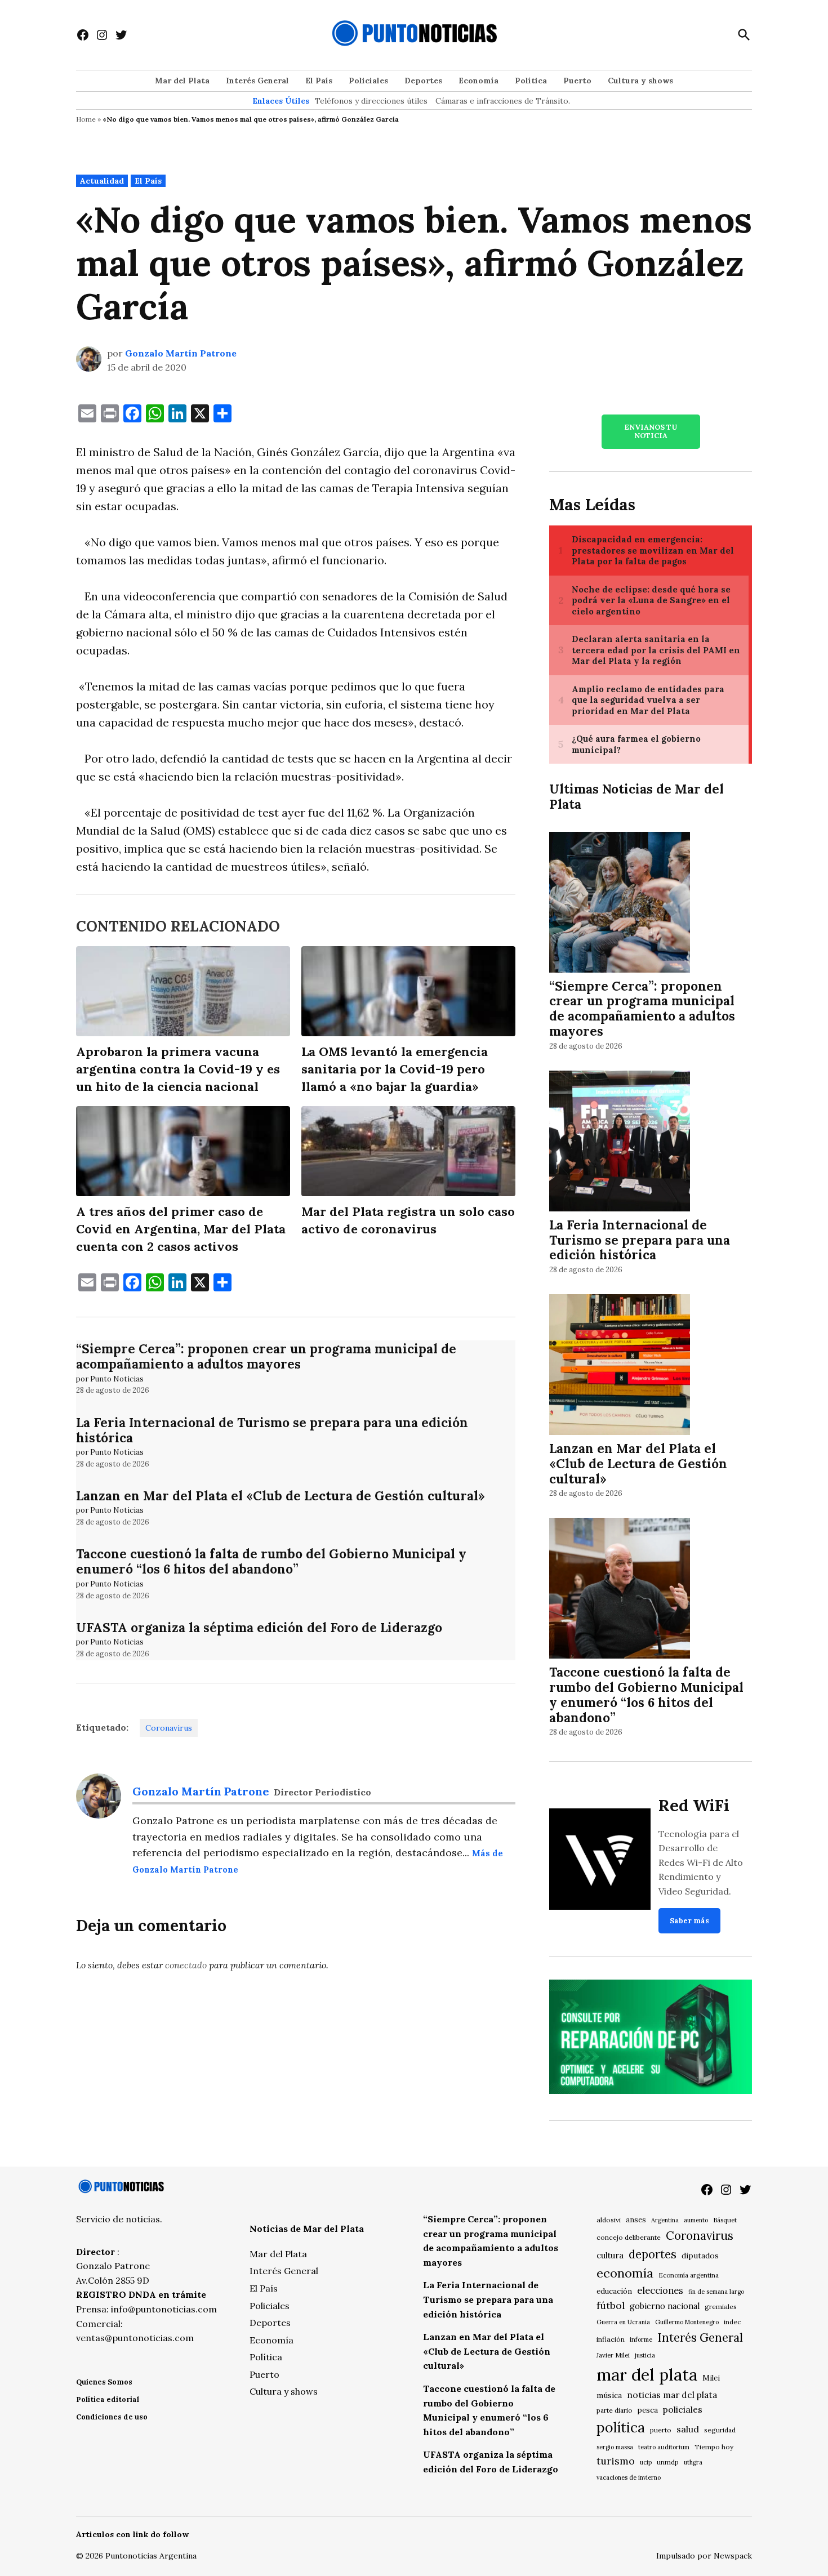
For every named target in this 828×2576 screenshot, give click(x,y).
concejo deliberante (629, 2237)
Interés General (257, 81)
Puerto (577, 81)
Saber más (689, 1921)
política (621, 2427)
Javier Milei (613, 2355)
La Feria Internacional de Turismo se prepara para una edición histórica (272, 1430)
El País (319, 81)
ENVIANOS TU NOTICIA (651, 431)
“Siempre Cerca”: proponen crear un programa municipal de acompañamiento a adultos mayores (266, 1356)
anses (636, 2220)
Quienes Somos (104, 2382)
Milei (711, 2378)
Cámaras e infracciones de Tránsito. (503, 101)
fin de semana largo (716, 2292)
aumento (696, 2220)
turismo (616, 2461)
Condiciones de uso (112, 2417)
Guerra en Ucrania (623, 2322)
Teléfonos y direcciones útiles (371, 101)
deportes (653, 2254)
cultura (610, 2255)
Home (86, 119)
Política (531, 81)
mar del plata (647, 2374)
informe (641, 2339)
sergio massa (615, 2447)
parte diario (615, 2410)
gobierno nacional (665, 2306)
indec (732, 2322)
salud (688, 2429)
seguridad (720, 2430)
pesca (648, 2410)
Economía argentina (689, 2275)
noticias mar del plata (672, 2395)
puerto (661, 2430)
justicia (645, 2355)
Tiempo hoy (714, 2447)
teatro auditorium (664, 2447)
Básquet (725, 2220)
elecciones (660, 2290)
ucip (646, 2462)
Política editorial (108, 2399)
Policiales (368, 81)
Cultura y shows (640, 81)
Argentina (665, 2220)
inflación (611, 2339)
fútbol (611, 2305)
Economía (478, 81)
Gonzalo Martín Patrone (181, 353)
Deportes (423, 81)
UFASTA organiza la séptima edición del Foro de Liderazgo (259, 1627)
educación (614, 2291)
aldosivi (609, 2220)
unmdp (668, 2462)
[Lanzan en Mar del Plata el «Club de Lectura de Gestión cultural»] (620, 1367)
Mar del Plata (182, 81)
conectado (186, 1965)
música (609, 2395)
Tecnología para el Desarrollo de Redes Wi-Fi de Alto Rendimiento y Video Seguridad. (701, 1862)
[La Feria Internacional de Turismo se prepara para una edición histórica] (620, 1142)
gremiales (721, 2307)
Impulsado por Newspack (704, 2556)
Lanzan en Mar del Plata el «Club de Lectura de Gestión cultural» (281, 1496)
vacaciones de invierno (629, 2477)
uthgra (693, 2462)
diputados (700, 2256)
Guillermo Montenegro (687, 2322)
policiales (683, 2409)
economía (625, 2273)
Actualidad (102, 181)
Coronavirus (169, 1728)
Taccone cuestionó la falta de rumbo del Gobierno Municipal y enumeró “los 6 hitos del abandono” (271, 1561)
